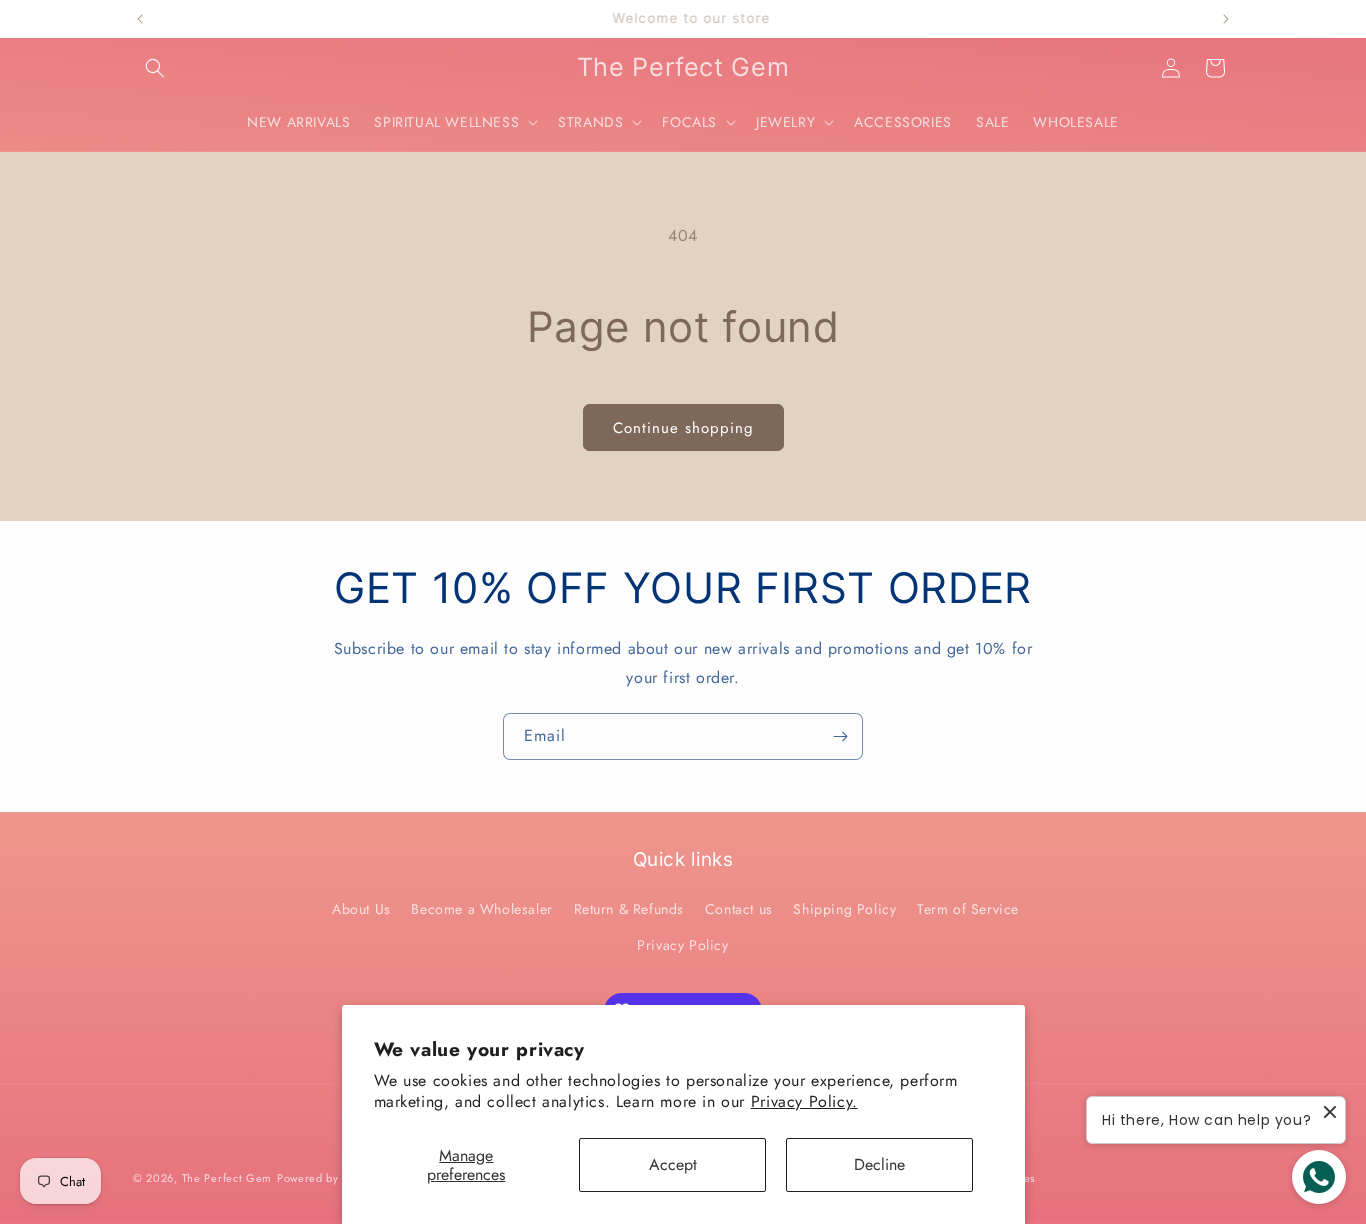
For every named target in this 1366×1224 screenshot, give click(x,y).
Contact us (739, 909)
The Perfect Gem (227, 1178)
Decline (879, 1164)
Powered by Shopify (330, 1178)
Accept (673, 1164)
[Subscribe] (840, 736)
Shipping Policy (844, 909)
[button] (155, 68)
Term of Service (968, 909)
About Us (361, 909)
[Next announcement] (1226, 19)
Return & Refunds (629, 909)
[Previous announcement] (140, 19)
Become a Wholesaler (481, 909)
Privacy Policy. (804, 1101)
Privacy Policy (682, 945)
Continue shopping (683, 428)
